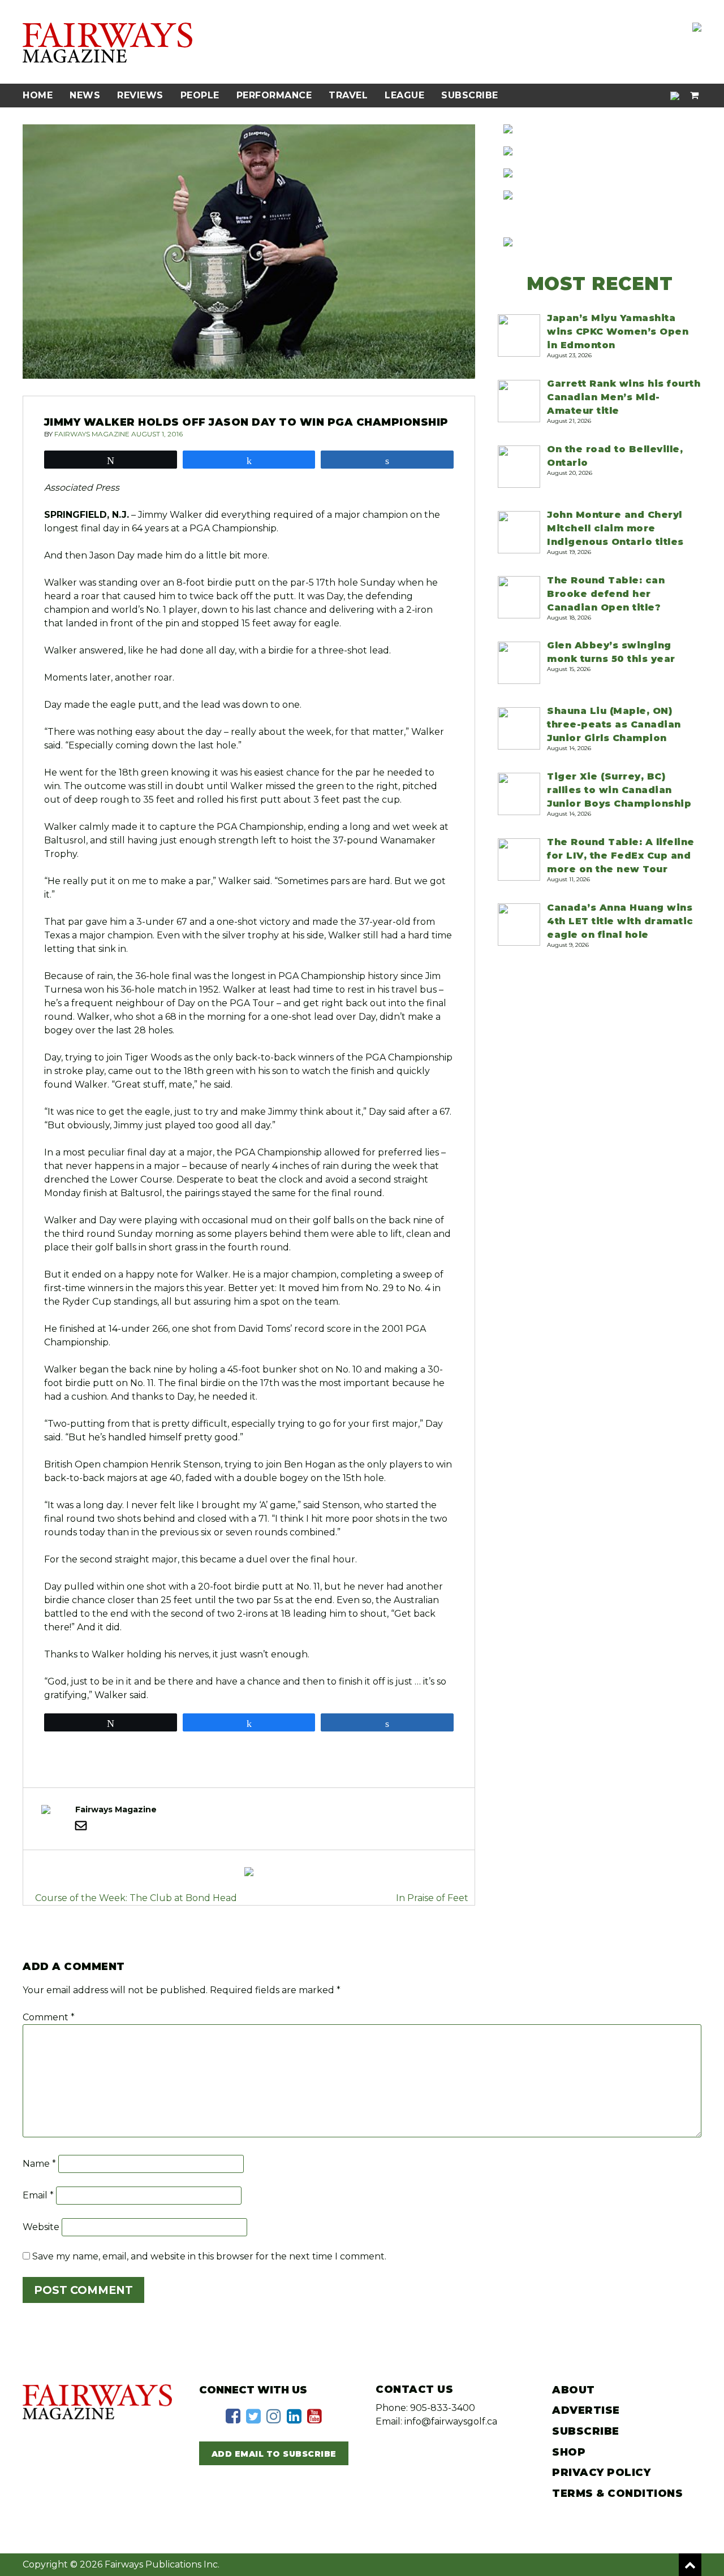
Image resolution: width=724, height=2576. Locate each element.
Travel (348, 95)
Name (39, 2164)
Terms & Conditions (617, 2493)
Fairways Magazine (92, 434)
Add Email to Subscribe (274, 2454)
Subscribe (470, 95)
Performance (274, 95)
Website (41, 2227)
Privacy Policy (601, 2473)
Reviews (140, 95)
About (574, 2390)
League (404, 95)
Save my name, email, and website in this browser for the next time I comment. (209, 2256)
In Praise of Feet (432, 1898)
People (200, 95)
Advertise (586, 2410)
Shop (569, 2452)
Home (38, 95)
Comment (49, 2017)
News (85, 95)
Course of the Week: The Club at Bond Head (136, 1898)
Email (38, 2195)
